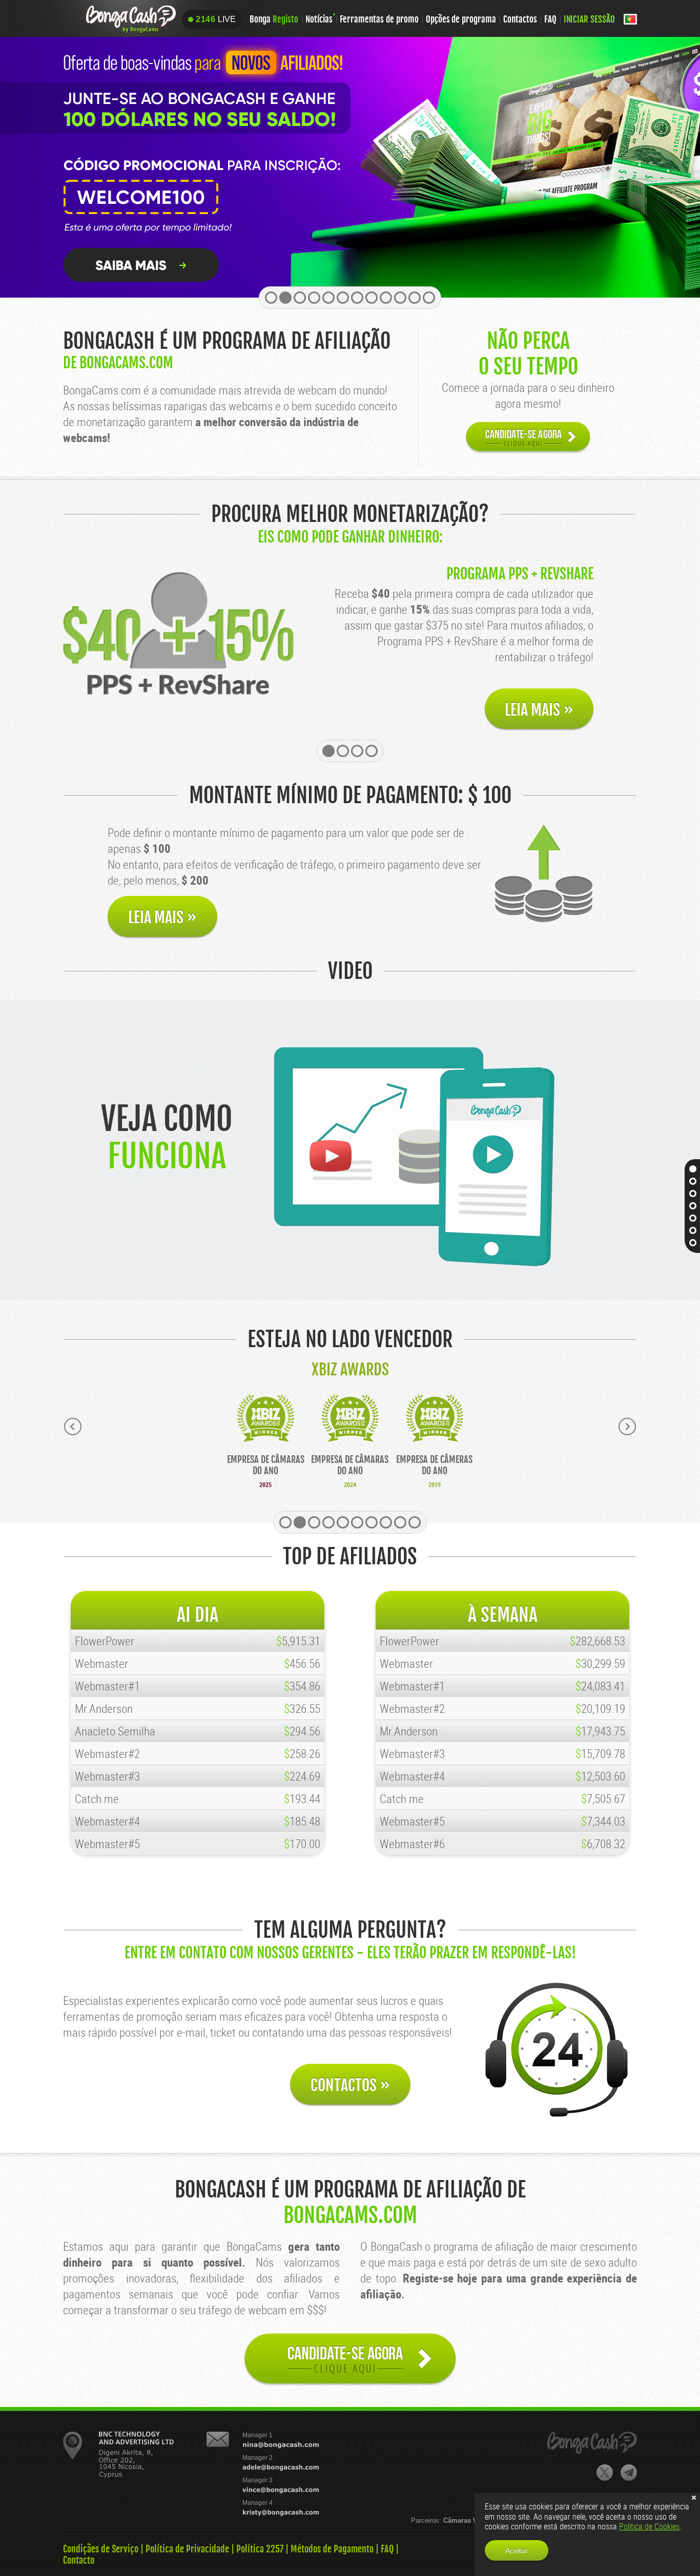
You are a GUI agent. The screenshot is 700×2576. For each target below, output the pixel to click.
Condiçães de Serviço (101, 2549)
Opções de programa (461, 19)
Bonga (274, 19)
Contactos (520, 19)
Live (216, 19)
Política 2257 (260, 2549)
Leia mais (539, 710)
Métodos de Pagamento (332, 2549)
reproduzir (330, 1156)
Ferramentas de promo (379, 19)
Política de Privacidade (187, 2549)
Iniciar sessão (589, 19)
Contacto (79, 2560)
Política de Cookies (649, 2526)
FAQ (550, 19)
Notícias (319, 19)
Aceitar (517, 2550)
